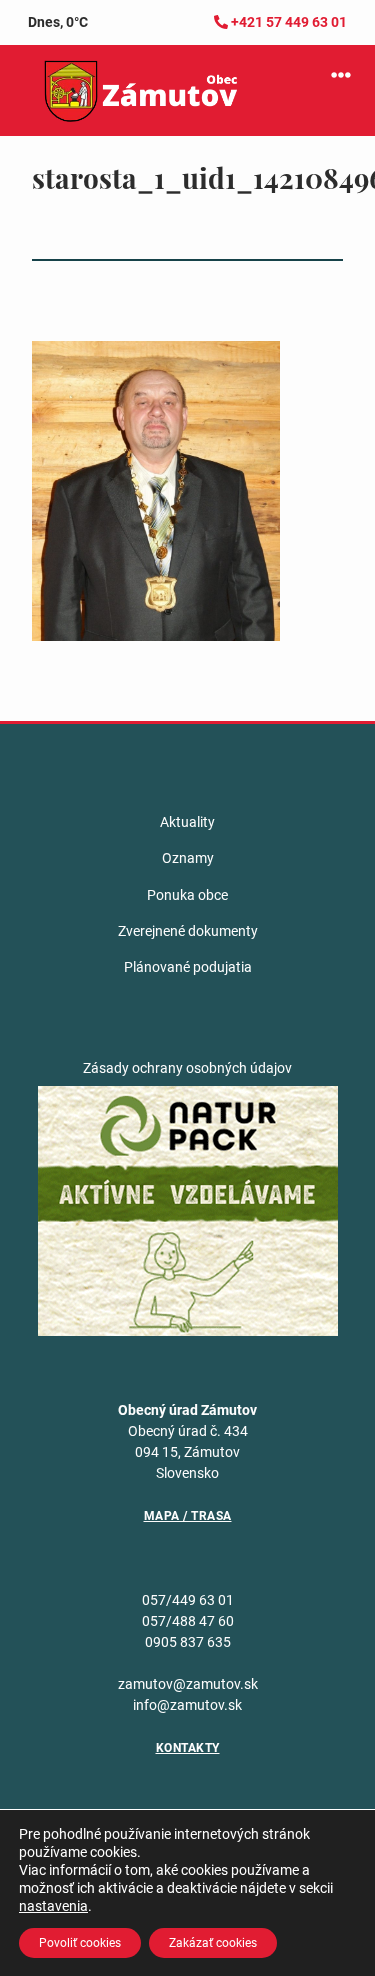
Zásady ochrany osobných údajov (187, 1068)
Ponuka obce (187, 895)
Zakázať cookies (213, 1943)
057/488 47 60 (188, 1621)
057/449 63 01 (188, 1600)
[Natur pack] (188, 1210)
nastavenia (53, 1906)
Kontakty (188, 1748)
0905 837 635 (188, 1642)
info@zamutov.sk (187, 1705)
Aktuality (187, 822)
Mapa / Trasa (188, 1516)
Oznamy (188, 858)
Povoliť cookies (80, 1943)
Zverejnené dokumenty (188, 931)
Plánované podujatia (188, 967)
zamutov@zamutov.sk (188, 1684)
